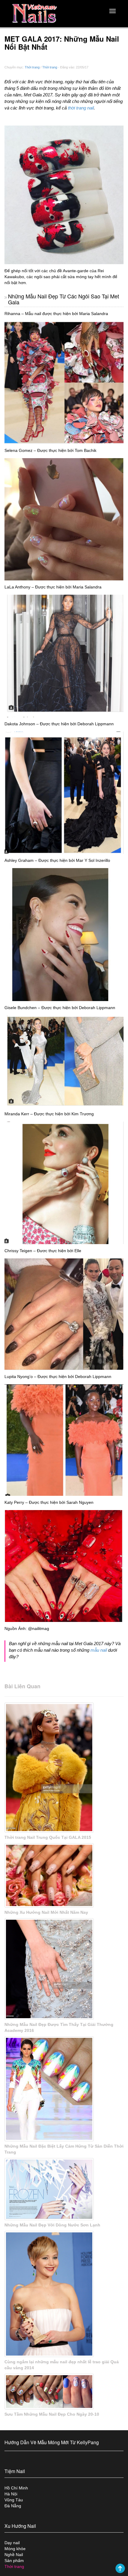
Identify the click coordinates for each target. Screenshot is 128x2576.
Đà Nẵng (13, 2506)
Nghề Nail (14, 2555)
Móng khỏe (15, 2549)
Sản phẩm (14, 2561)
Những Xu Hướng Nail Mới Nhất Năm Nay (46, 1912)
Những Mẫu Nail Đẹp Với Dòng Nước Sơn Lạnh (52, 2225)
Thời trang (32, 67)
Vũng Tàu (14, 2500)
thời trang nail (81, 108)
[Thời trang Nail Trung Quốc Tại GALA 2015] (64, 1768)
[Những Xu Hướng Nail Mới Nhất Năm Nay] (64, 1876)
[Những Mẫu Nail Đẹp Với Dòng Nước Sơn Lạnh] (64, 2189)
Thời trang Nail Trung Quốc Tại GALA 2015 (48, 1837)
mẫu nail (99, 1650)
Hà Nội (11, 2494)
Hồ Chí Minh (16, 2488)
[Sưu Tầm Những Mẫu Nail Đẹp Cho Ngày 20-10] (64, 2392)
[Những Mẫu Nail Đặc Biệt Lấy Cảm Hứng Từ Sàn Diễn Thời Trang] (64, 2089)
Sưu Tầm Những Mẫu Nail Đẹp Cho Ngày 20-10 (52, 2414)
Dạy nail (12, 2543)
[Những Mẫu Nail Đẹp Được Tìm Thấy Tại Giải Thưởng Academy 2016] (64, 1969)
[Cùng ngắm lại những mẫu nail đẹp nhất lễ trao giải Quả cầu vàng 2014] (64, 2294)
